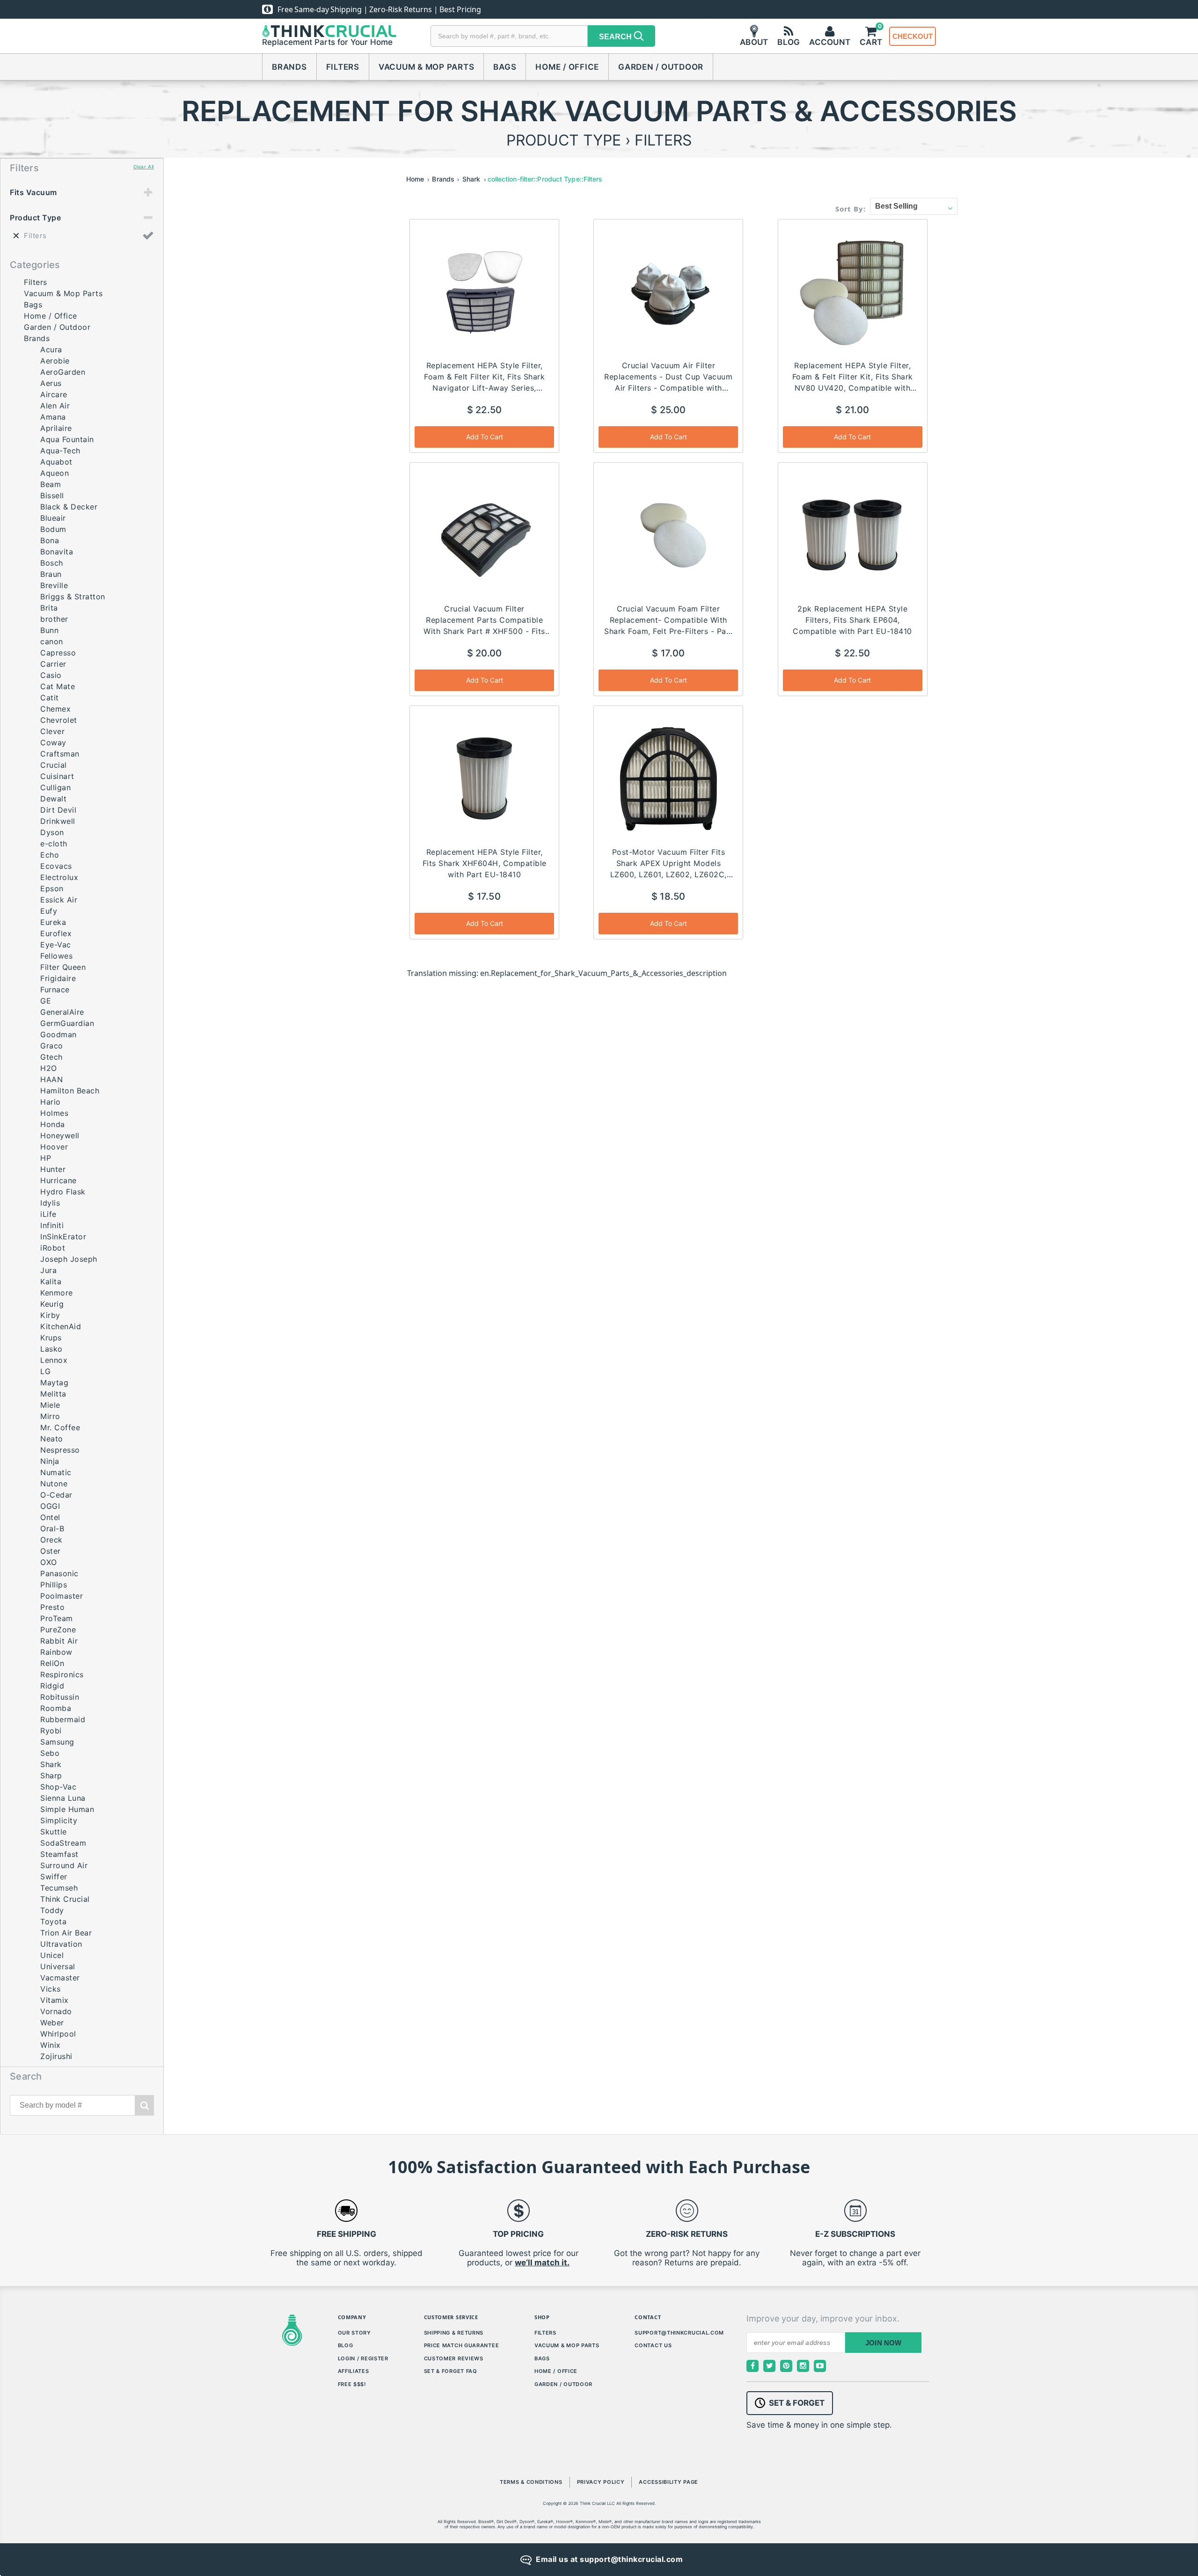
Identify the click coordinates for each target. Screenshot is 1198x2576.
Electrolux (59, 877)
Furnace (55, 990)
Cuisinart (57, 776)
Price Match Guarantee (462, 2345)
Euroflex (56, 933)
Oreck (51, 1540)
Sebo (50, 1753)
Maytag (54, 1383)
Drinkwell (58, 821)
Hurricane (58, 1180)
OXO (49, 1562)
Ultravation (61, 1944)
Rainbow (56, 1652)
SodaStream (63, 1843)
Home (415, 179)
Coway (53, 742)
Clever (52, 731)
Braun (51, 574)
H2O (49, 1068)
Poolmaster (62, 1596)
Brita (49, 608)
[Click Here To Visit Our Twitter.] (769, 2366)
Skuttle (54, 1832)
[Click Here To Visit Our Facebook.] (752, 2366)
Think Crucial (65, 1899)
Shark (51, 1764)
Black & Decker (69, 507)
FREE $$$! (352, 2384)
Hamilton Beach (70, 1091)
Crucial (54, 765)
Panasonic (59, 1573)
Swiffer (54, 1877)
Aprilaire (56, 428)
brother (54, 619)
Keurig (52, 1304)
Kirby (50, 1315)
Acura (51, 349)
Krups (51, 1338)
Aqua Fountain (67, 439)
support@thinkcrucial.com (679, 2333)
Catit (50, 698)
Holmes (54, 1113)
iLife (48, 1214)
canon (52, 641)
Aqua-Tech (60, 451)
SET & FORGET (797, 2403)
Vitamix (55, 2000)
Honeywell (60, 1135)
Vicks (51, 1989)
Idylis (50, 1203)
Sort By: (851, 209)
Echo (50, 855)
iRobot (53, 1248)
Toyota (53, 1921)
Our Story (354, 2333)
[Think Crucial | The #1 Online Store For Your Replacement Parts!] (329, 31)
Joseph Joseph (69, 1259)
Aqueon (55, 473)
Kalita (51, 1281)
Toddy (52, 1910)
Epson (52, 888)
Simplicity (59, 1820)
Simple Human (67, 1809)
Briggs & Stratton (73, 597)
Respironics (62, 1674)
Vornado (56, 2011)
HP (46, 1158)
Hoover (54, 1147)
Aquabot (56, 462)
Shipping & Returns (454, 2333)
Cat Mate (58, 686)
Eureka (53, 922)
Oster (51, 1551)
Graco (52, 1046)
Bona (50, 540)
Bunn (49, 630)
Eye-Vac (56, 945)
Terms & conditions (531, 2482)
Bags (505, 67)
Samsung (57, 1742)
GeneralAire (62, 1012)
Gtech (51, 1057)
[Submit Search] (145, 2105)
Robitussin (60, 1697)
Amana (53, 417)
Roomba (56, 1708)
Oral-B (52, 1528)
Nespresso (60, 1450)
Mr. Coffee (60, 1427)
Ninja (50, 1461)
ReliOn (52, 1663)
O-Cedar (56, 1495)
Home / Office (567, 67)
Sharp (51, 1776)
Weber (52, 2023)
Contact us (653, 2345)
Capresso (58, 653)
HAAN (51, 1079)
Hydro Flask (63, 1192)
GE (46, 1001)
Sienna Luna (63, 1798)
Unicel (52, 1955)
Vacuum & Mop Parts (427, 67)
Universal (58, 1966)
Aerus (51, 383)
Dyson (52, 832)
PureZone (58, 1630)
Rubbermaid (63, 1719)
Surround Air (64, 1865)
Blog (346, 2345)
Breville (54, 585)
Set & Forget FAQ (451, 2371)
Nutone (54, 1484)
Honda (53, 1124)
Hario (51, 1102)
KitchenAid (61, 1326)
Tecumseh (59, 1888)
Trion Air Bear (66, 1933)
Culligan (55, 787)
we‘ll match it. (542, 2263)
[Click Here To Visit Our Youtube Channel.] (820, 2366)
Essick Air (59, 900)
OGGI (50, 1506)
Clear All (144, 167)
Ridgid (52, 1686)
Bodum (53, 529)
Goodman (58, 1034)
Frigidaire (58, 978)
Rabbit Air (59, 1641)
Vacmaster (60, 1978)
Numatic (56, 1472)
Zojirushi (56, 2056)
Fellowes (56, 956)
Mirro (50, 1416)
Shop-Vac (58, 1787)
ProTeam (57, 1618)
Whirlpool (58, 2034)
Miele (50, 1405)
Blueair (53, 518)
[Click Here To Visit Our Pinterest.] (786, 2366)
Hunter (53, 1169)
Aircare (54, 394)
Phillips (54, 1585)
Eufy (49, 911)
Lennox (54, 1360)
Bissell (52, 495)
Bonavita (57, 552)
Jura (48, 1270)
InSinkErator (63, 1237)
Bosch (52, 563)
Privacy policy (601, 2482)
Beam (51, 484)
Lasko (51, 1349)
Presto (52, 1607)
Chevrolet (59, 720)
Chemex (55, 709)
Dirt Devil (58, 810)
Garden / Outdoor (661, 67)
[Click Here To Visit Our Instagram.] (803, 2366)
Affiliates (354, 2371)
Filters (343, 67)
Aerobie (55, 361)
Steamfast (59, 1854)
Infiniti (52, 1225)
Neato (52, 1439)
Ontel (50, 1517)
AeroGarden (63, 372)
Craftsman (60, 754)
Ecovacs (56, 866)
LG (45, 1371)
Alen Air (55, 406)
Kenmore (57, 1293)
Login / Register (363, 2358)
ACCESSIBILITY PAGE (668, 2482)
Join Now (884, 2343)
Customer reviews (454, 2358)
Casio (51, 675)
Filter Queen (63, 967)
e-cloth (54, 844)
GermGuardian (67, 1023)
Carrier (53, 664)
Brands (289, 67)
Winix (51, 2045)
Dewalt (53, 799)
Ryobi (51, 1731)
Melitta (53, 1394)
